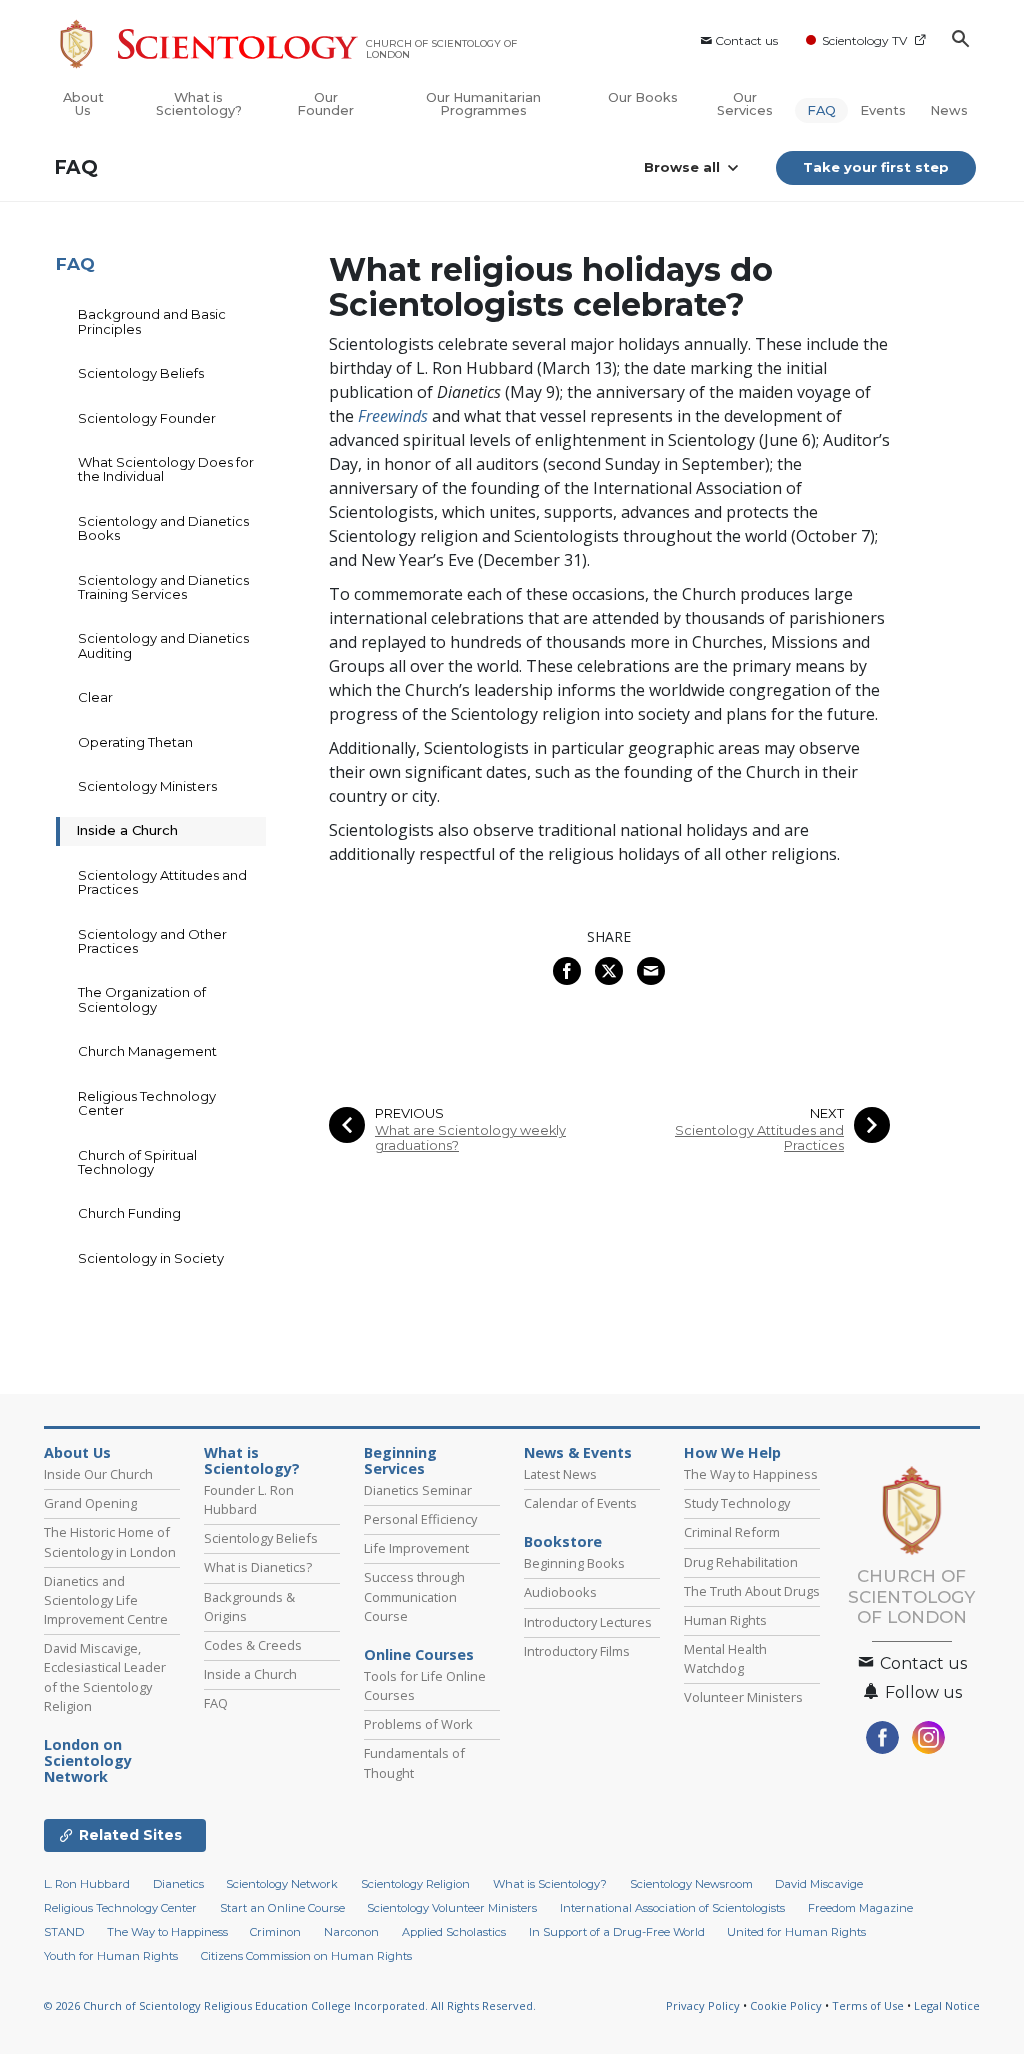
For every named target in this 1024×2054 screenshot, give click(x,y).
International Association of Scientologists (672, 1908)
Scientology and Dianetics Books (163, 528)
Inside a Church (127, 830)
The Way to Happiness (751, 1474)
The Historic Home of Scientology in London (110, 1541)
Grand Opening (90, 1503)
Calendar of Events (580, 1503)
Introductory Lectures (588, 1622)
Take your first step (876, 167)
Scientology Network (88, 1761)
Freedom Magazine (860, 1908)
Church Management (147, 1051)
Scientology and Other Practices (152, 941)
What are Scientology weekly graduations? (470, 1138)
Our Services (745, 104)
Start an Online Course (282, 1908)
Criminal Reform (732, 1532)
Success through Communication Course (414, 1596)
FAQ (821, 110)
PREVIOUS (409, 1113)
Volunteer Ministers (743, 1697)
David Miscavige (819, 1884)
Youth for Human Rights (111, 1956)
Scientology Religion (415, 1884)
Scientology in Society (151, 1258)
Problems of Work (418, 1724)
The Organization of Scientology (142, 999)
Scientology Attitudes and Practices (759, 1138)
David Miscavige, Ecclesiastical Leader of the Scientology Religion (105, 1677)
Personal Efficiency (420, 1519)
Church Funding (129, 1213)
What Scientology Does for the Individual (166, 469)
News (949, 110)
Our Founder (325, 104)
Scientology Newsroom (691, 1884)
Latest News (560, 1474)
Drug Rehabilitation (741, 1562)
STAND (64, 1932)
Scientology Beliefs (141, 373)
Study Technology (737, 1503)
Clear (95, 697)
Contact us (746, 40)
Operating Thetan (135, 742)
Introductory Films (577, 1651)
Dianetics (178, 1884)
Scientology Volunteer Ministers (452, 1908)
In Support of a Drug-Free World (617, 1932)
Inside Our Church (98, 1474)
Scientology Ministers (147, 786)
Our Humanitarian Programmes (483, 104)
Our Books (643, 97)
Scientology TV (864, 40)
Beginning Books (574, 1563)
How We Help (732, 1453)
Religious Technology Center (147, 1103)
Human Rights (725, 1620)
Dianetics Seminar (418, 1490)
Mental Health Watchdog (725, 1658)
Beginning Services (400, 1461)
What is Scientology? (199, 104)
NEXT (827, 1113)
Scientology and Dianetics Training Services (163, 587)
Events (883, 110)
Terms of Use (868, 2005)
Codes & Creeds (253, 1645)
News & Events (578, 1453)
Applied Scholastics (454, 1932)
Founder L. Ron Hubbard (249, 1499)
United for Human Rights (796, 1932)
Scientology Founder (147, 418)
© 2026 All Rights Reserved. (290, 2005)
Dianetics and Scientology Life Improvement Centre (106, 1600)
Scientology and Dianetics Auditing (163, 645)
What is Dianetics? (258, 1567)
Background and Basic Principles (152, 321)
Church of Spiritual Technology (137, 1162)
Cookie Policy (786, 2005)
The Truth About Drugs (752, 1591)
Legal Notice (947, 2005)
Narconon (351, 1932)
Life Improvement (416, 1548)
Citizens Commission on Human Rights (306, 1956)
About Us (83, 104)
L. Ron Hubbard (87, 1884)
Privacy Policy (703, 2005)
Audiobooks (560, 1592)
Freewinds (393, 416)
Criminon (275, 1932)
